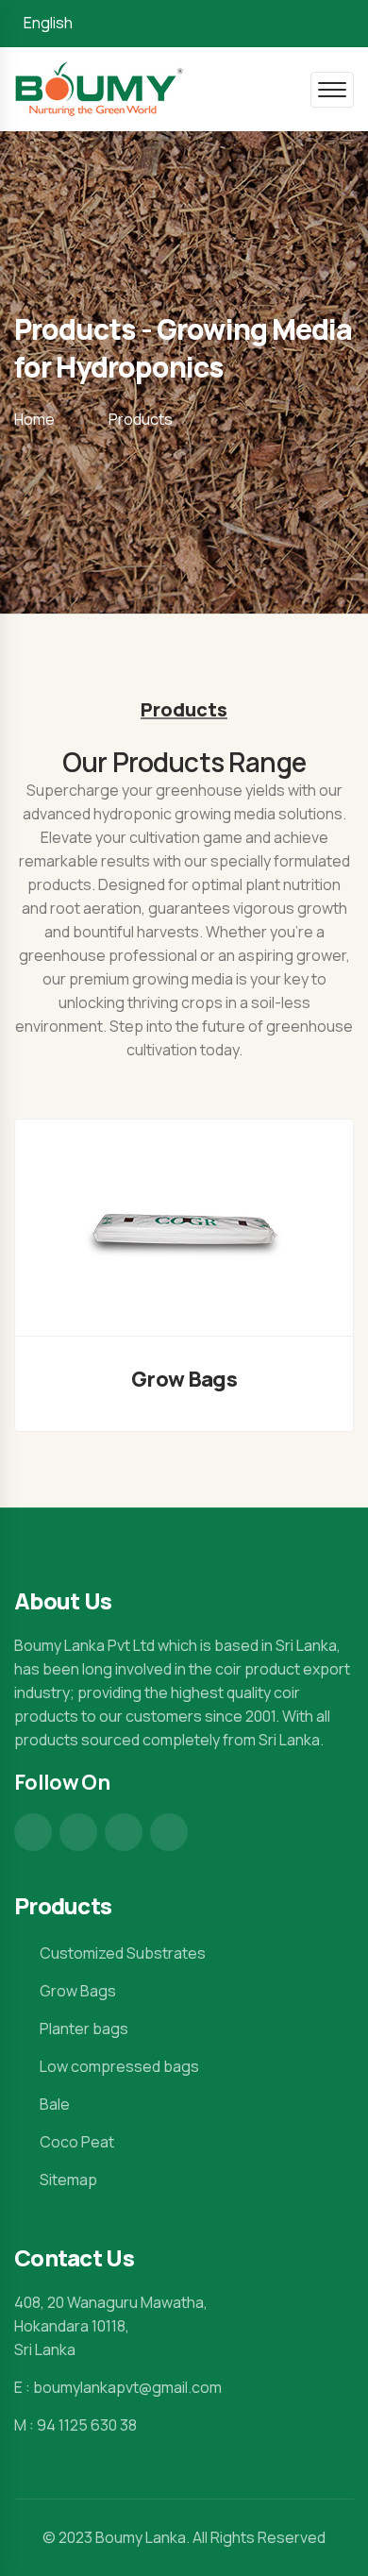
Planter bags (84, 2029)
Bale (55, 2104)
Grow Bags (184, 1379)
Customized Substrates (123, 1953)
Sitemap (68, 2180)
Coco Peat (77, 2142)
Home (34, 419)
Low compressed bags (119, 2066)
